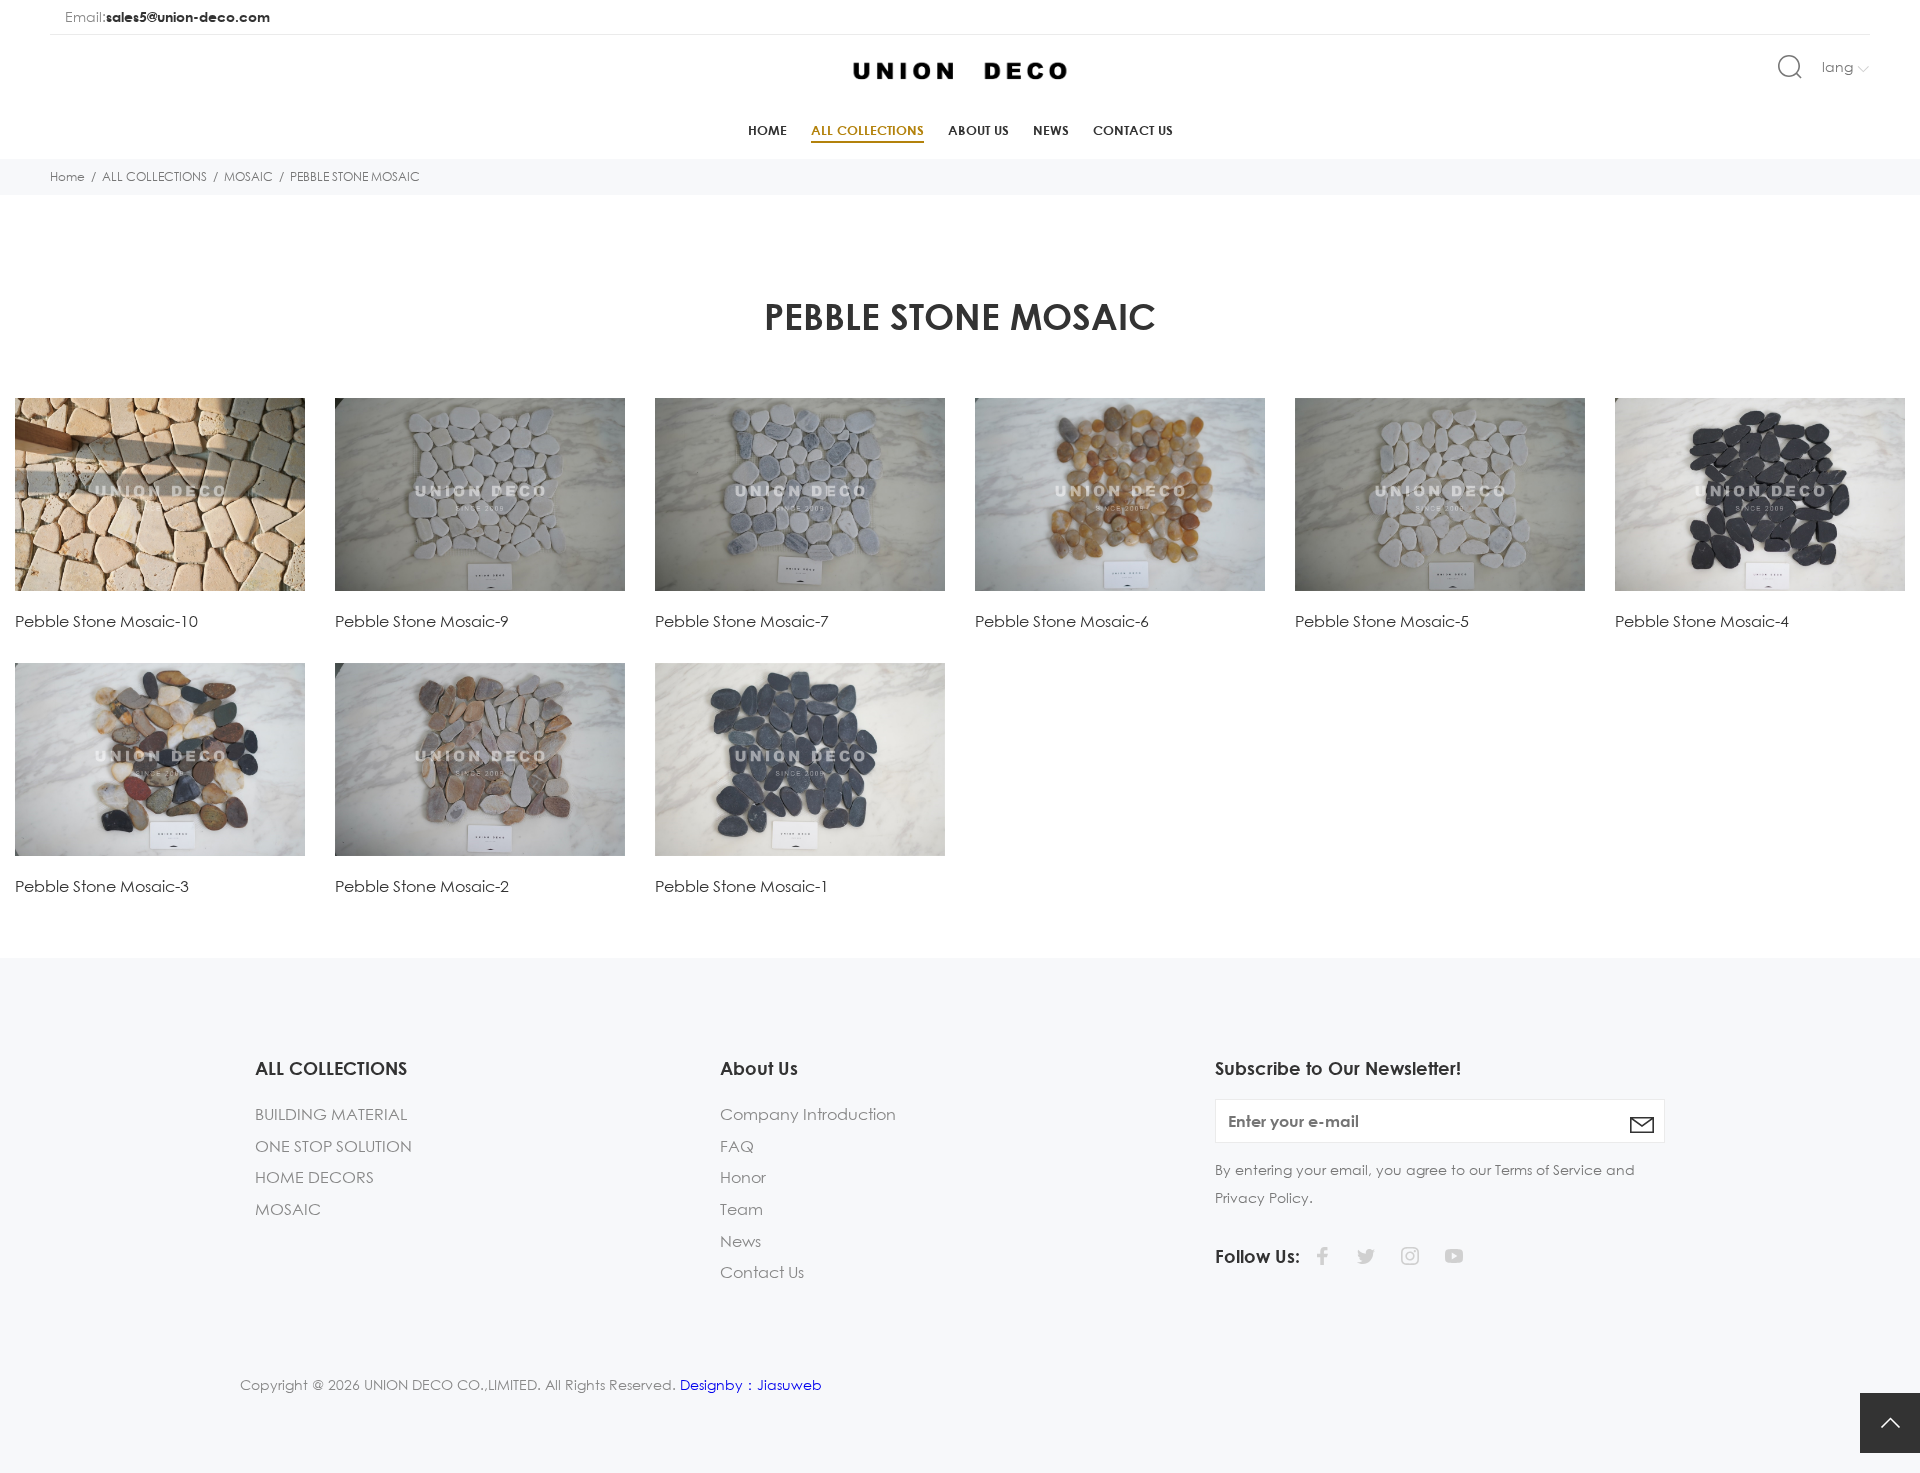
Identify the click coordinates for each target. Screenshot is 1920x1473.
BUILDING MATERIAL (331, 1114)
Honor (743, 1177)
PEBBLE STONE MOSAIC (355, 176)
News (1051, 130)
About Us (978, 130)
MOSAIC (248, 176)
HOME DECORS (314, 1177)
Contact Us (1133, 130)
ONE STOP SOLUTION (333, 1146)
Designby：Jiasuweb (751, 1384)
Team (741, 1209)
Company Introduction (808, 1114)
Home (767, 130)
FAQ (737, 1146)
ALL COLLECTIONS (867, 130)
